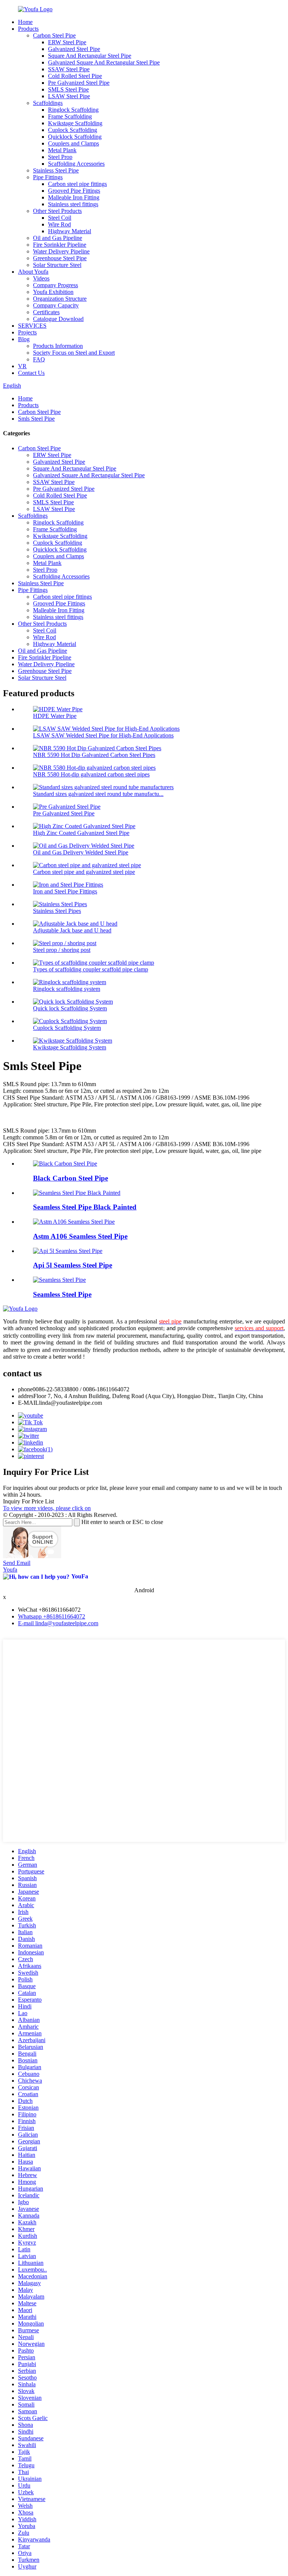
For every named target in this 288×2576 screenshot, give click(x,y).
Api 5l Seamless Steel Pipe (73, 1265)
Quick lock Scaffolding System (70, 1008)
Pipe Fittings (48, 177)
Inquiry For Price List (28, 1501)
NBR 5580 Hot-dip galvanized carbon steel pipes (91, 774)
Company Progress (55, 285)
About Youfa (33, 272)
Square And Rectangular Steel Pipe (90, 56)
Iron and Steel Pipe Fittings (65, 891)
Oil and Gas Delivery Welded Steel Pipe (81, 852)
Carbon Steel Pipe (54, 35)
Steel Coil (60, 218)
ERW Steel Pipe (67, 42)
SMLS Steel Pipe (68, 89)
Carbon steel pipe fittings (77, 184)
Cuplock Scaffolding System (67, 1028)
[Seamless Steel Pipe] (59, 1280)
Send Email (17, 1563)
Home (25, 22)
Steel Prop (60, 157)
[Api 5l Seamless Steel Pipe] (68, 1251)
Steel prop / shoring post (62, 950)
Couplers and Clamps (73, 143)
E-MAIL (28, 1403)
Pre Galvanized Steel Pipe (79, 83)
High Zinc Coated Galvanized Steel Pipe (81, 833)
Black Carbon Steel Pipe (70, 1178)
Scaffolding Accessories (76, 164)
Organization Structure (60, 299)
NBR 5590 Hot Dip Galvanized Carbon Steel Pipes (94, 755)
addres (26, 1396)
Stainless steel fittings (73, 204)
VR (22, 366)
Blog (24, 339)
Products (28, 29)
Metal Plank (62, 150)
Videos (41, 278)
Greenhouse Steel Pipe (60, 258)
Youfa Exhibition (53, 292)
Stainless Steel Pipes (57, 911)
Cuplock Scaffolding (73, 130)
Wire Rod (59, 224)
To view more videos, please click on (47, 1508)
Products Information (58, 346)
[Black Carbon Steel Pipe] (65, 1164)
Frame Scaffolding (70, 116)
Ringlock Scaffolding (73, 110)
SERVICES (32, 326)
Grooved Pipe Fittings (74, 191)
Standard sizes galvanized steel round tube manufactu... (98, 794)
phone (25, 1389)
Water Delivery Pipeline (61, 251)
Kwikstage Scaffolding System (70, 1047)
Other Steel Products (57, 211)
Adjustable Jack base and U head (72, 930)
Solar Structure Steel (57, 265)
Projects (27, 332)
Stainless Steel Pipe (56, 170)
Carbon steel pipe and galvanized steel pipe (84, 872)
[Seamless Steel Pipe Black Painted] (77, 1193)
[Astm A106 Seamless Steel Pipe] (74, 1222)
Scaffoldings (48, 103)
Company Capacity (56, 305)
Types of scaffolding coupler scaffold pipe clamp (91, 969)
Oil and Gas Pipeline (58, 238)
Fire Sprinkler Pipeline (60, 245)
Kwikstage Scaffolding (75, 123)
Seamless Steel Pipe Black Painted (85, 1207)
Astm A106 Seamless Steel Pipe (80, 1236)
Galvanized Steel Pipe (74, 49)
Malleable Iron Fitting (74, 197)
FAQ (39, 359)
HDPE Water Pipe (55, 716)
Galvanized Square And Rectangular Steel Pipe (104, 62)
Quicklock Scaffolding (75, 137)
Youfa (10, 1570)
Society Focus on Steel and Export (74, 353)
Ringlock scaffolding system (67, 989)
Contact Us (31, 373)
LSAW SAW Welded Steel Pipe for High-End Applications (103, 735)
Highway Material (70, 231)
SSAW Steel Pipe (69, 69)
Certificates (46, 312)
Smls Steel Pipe (36, 419)
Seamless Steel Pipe (62, 1294)
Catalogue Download (58, 319)
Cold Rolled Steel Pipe (75, 76)
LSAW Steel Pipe (69, 96)
